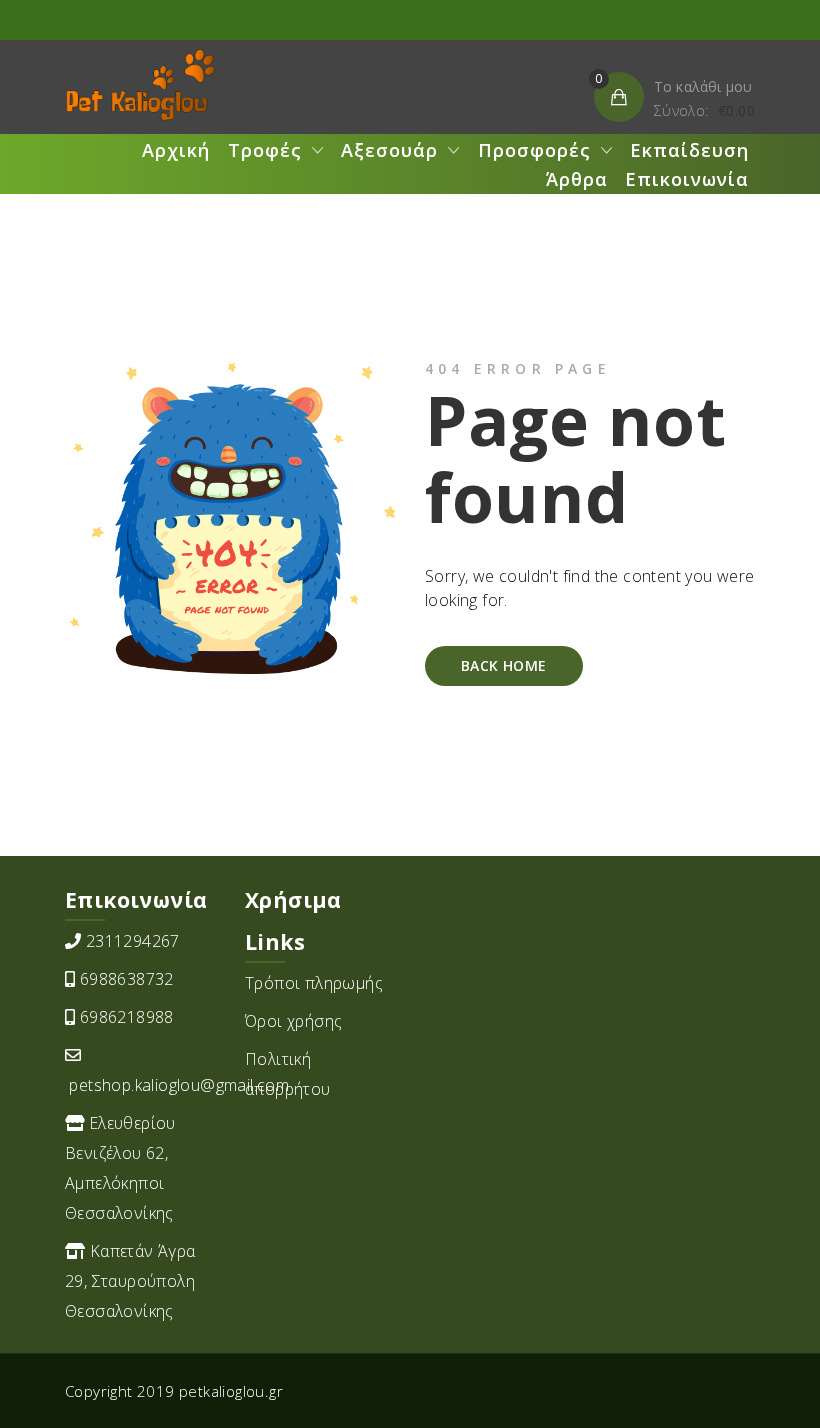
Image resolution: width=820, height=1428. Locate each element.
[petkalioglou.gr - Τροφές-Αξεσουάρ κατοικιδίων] (140, 85)
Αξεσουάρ (389, 150)
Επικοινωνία (687, 179)
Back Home (504, 665)
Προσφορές (534, 150)
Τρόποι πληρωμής (314, 983)
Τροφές (265, 150)
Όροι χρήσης (293, 1021)
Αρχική (176, 150)
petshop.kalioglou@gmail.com (179, 1085)
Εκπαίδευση (689, 150)
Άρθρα (577, 179)
